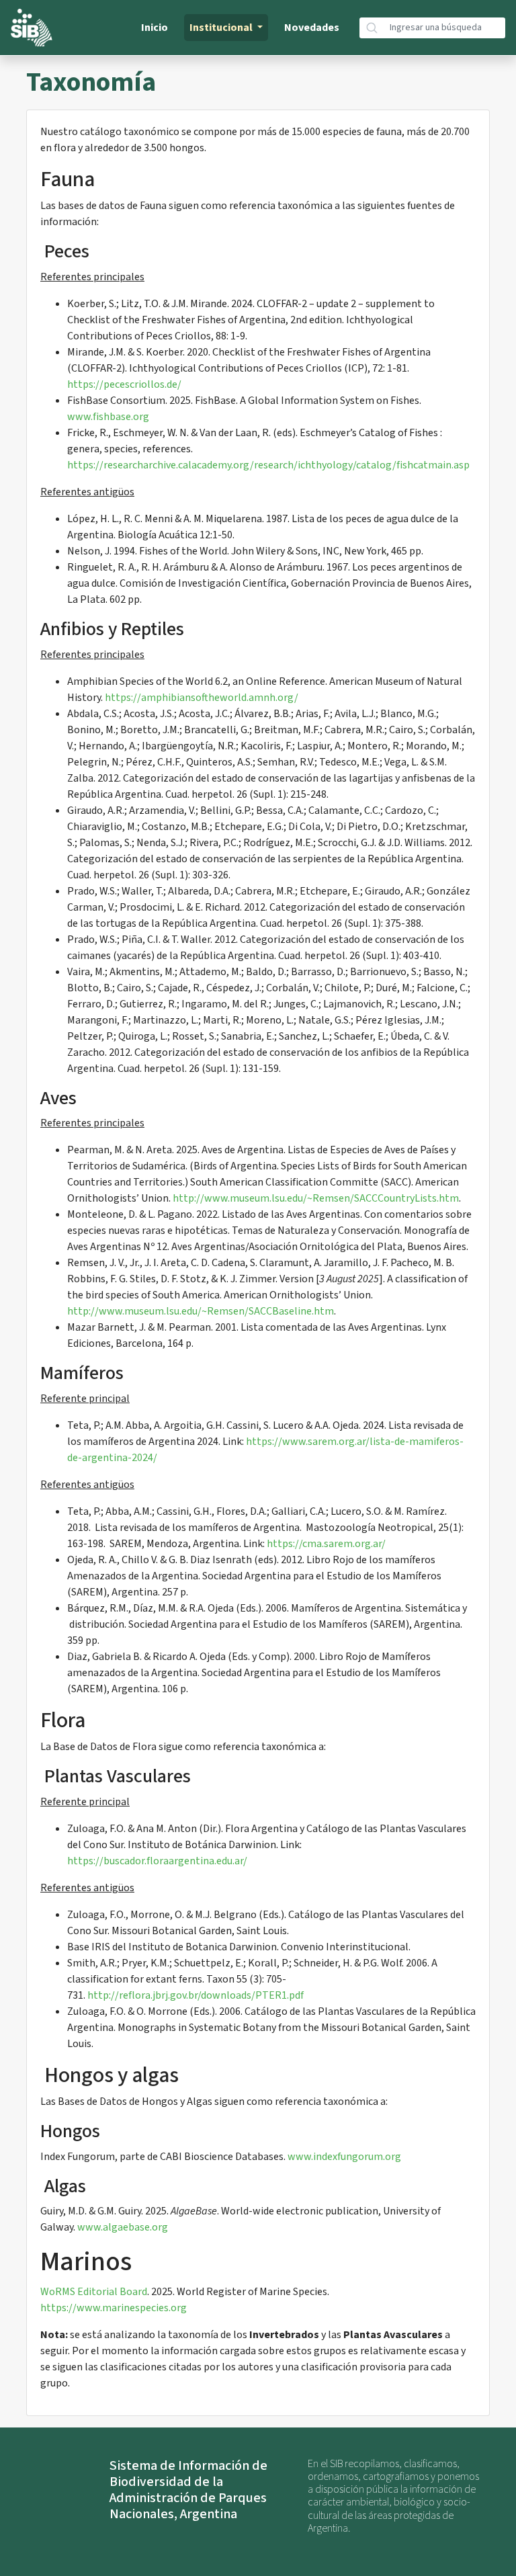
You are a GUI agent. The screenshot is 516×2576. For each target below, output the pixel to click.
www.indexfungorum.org (344, 2157)
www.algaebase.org (123, 2227)
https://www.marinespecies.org (114, 2308)
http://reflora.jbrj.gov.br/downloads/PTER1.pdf (196, 1995)
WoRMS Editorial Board (94, 2292)
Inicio (155, 28)
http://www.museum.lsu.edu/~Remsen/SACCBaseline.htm (201, 1311)
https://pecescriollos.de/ (124, 384)
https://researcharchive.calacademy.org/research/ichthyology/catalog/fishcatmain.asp (268, 465)
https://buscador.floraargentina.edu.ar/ (157, 1861)
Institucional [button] (222, 28)
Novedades (312, 28)
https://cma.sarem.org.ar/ (326, 1544)
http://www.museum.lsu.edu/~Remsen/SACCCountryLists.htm (316, 1198)
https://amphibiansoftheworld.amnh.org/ (202, 698)
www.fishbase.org (108, 417)
